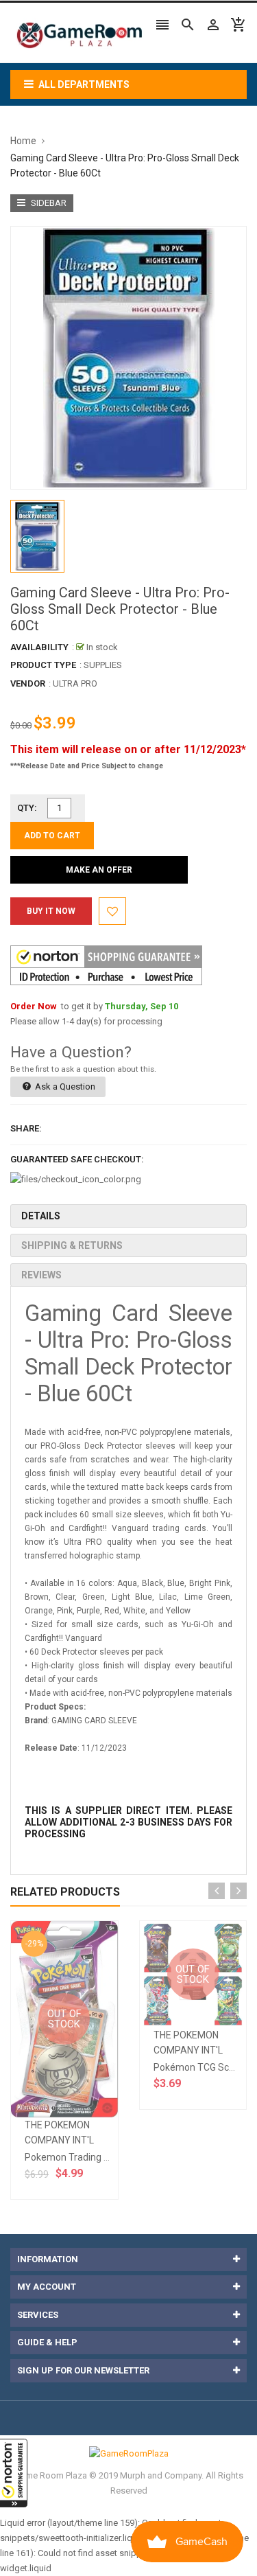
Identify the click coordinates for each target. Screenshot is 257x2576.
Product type (43, 665)
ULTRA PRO (75, 683)
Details (41, 1216)
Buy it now (51, 911)
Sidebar (48, 203)
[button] (14, 2473)
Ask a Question (64, 1086)
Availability (39, 647)
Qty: (27, 808)
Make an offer (99, 870)
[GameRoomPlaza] (129, 2453)
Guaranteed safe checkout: (77, 1159)
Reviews (41, 1275)
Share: (26, 1128)
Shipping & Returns (72, 1245)
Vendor (28, 683)
